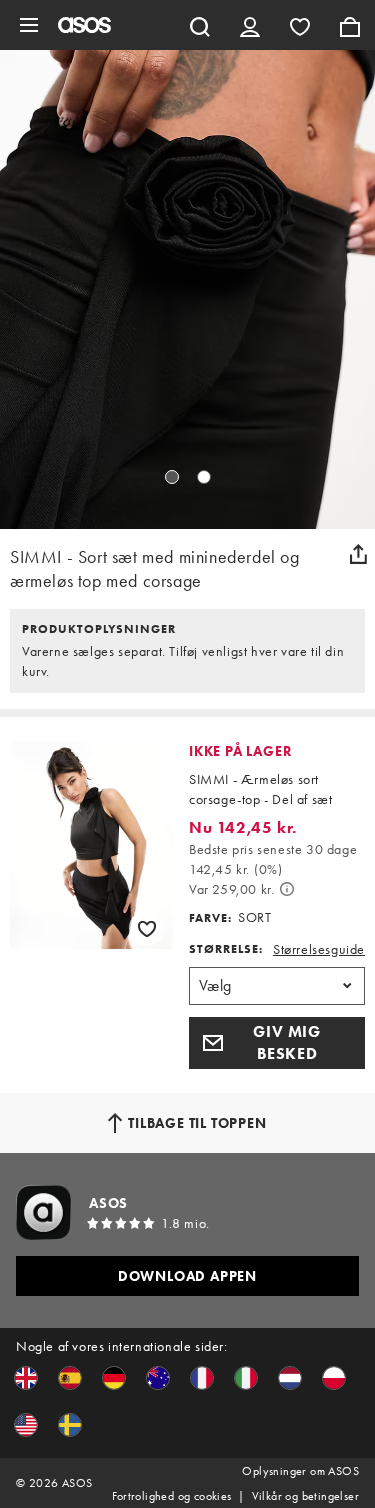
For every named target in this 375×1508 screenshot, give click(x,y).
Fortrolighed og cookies (171, 1496)
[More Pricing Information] (287, 889)
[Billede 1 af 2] (172, 477)
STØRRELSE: (226, 949)
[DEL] (358, 554)
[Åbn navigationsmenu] (29, 25)
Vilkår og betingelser (305, 1496)
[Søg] (200, 25)
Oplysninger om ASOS (300, 1471)
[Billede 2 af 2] (204, 477)
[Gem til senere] (147, 928)
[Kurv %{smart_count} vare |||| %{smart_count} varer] (350, 25)
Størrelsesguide (319, 949)
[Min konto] (250, 25)
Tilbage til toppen (197, 1123)
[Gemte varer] (300, 25)
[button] (277, 1043)
